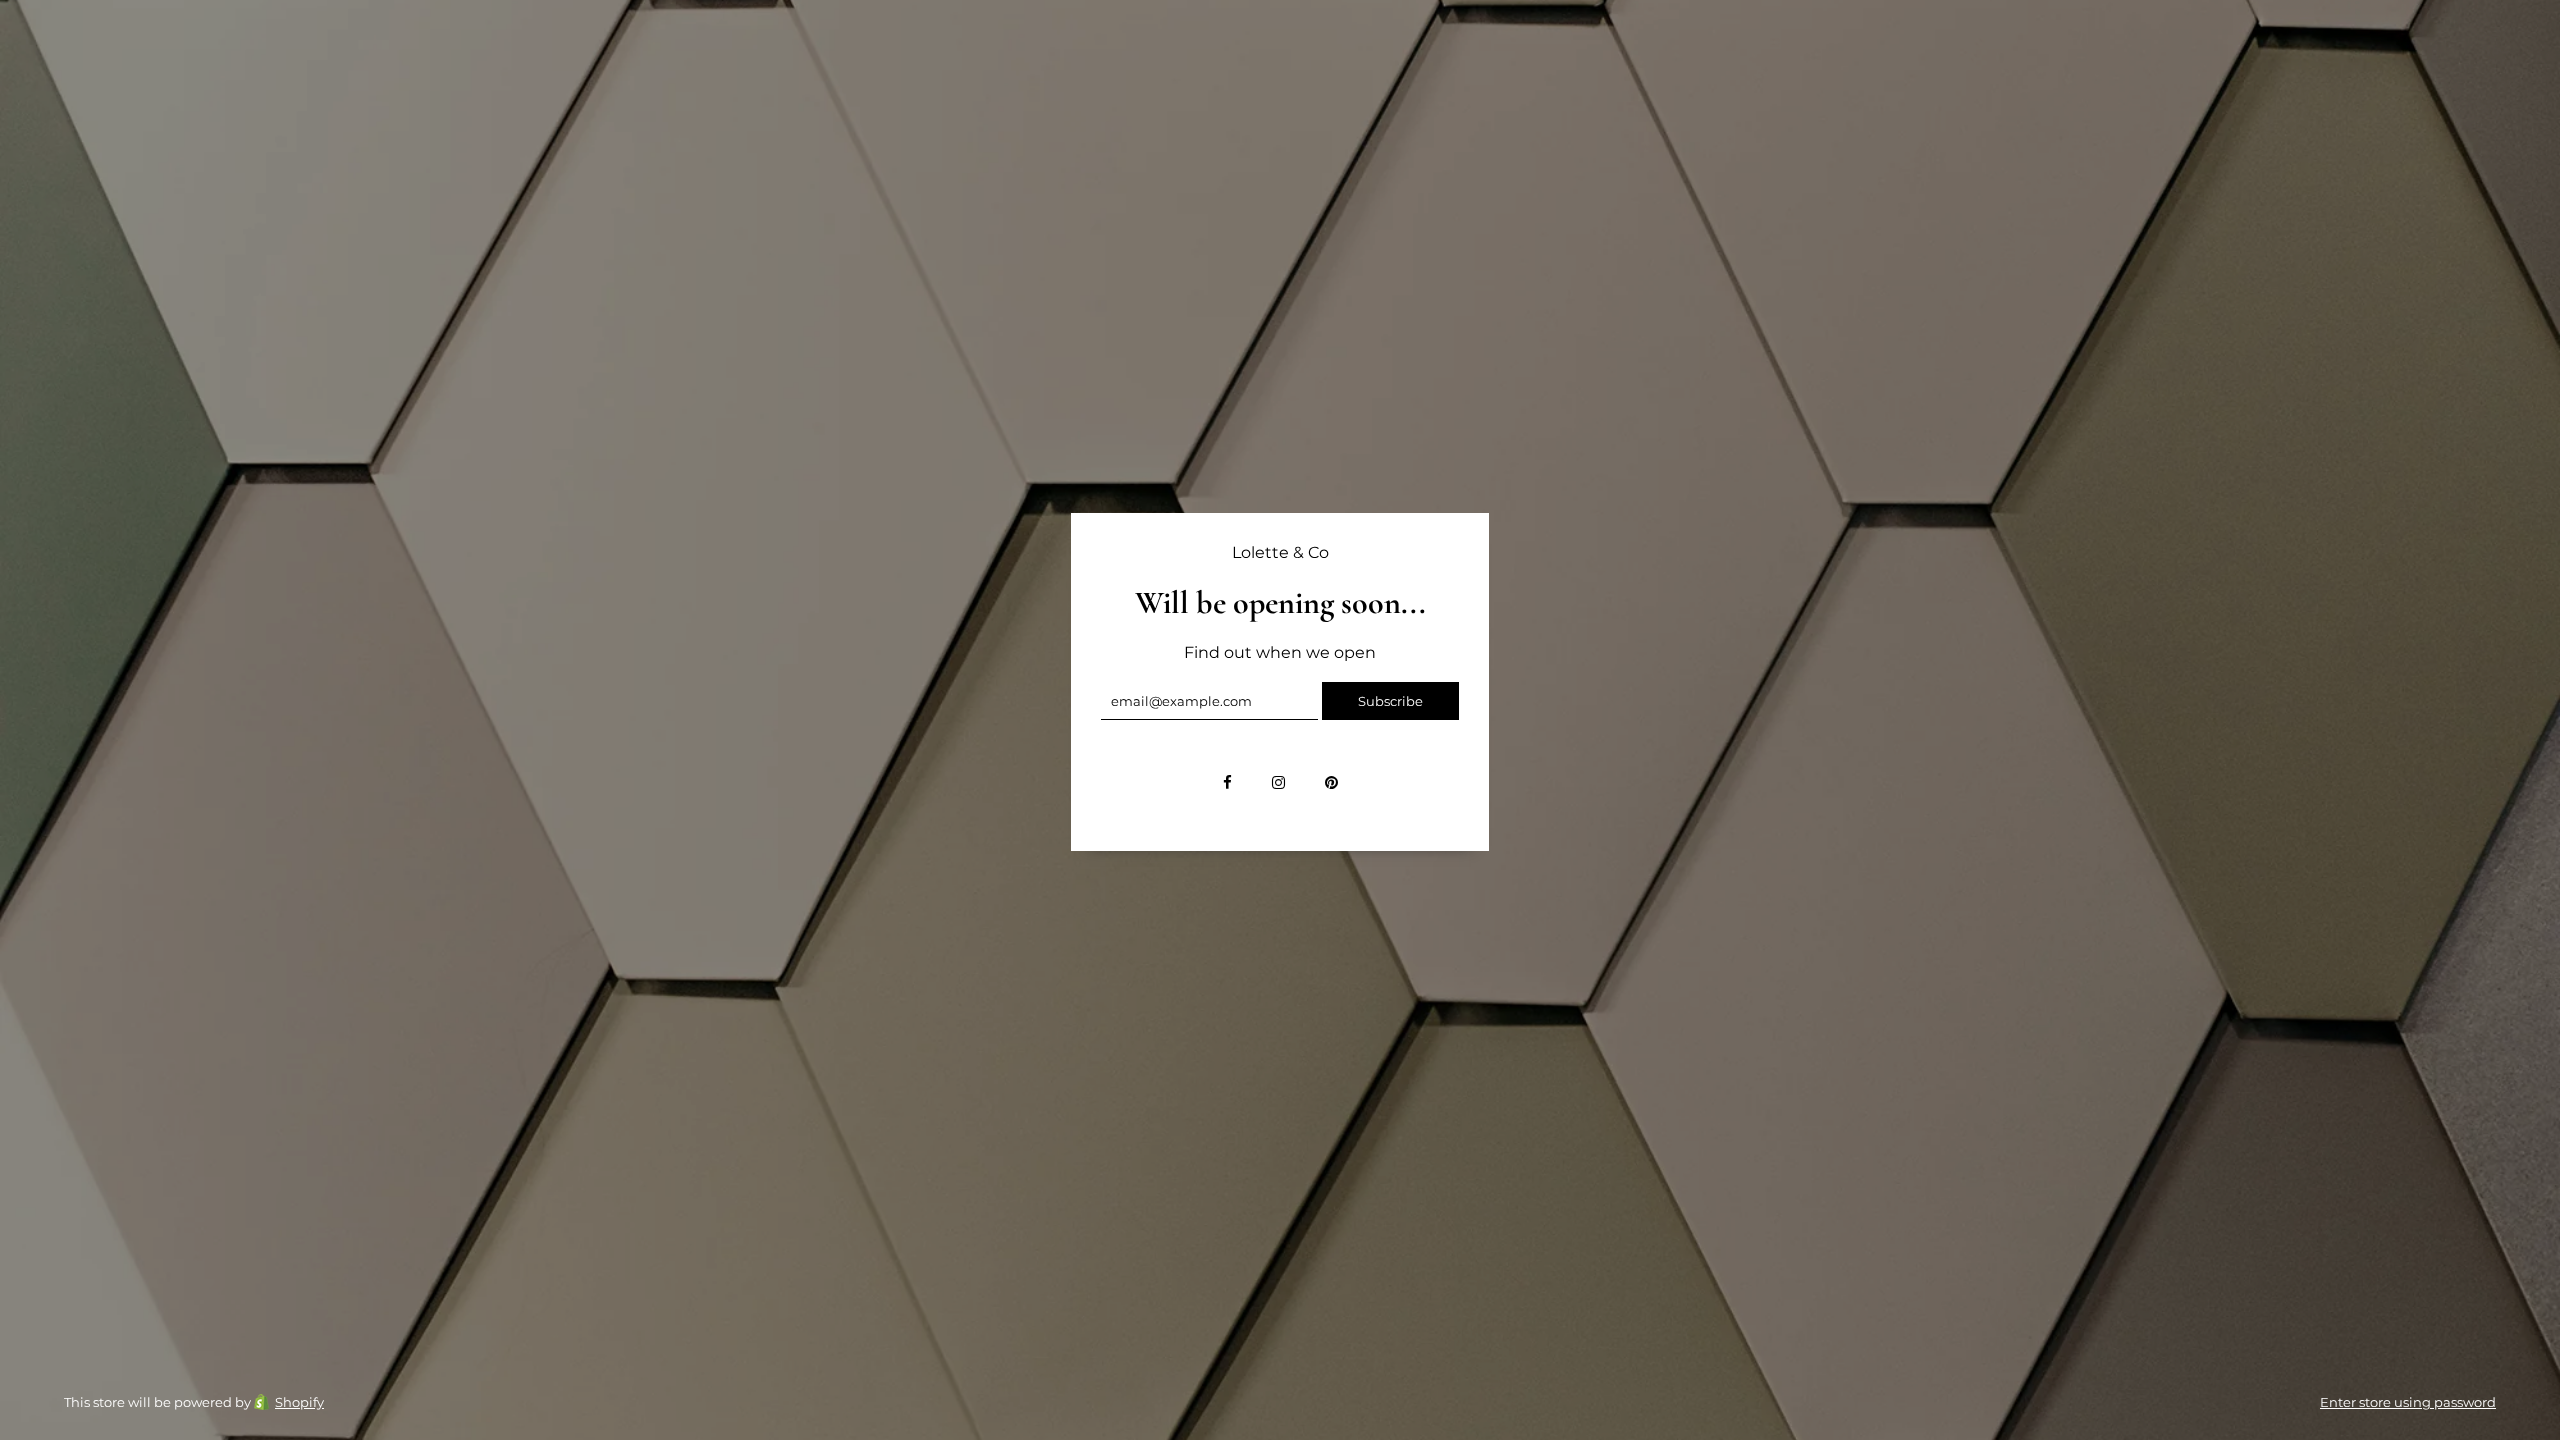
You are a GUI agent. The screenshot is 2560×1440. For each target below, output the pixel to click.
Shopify (299, 1402)
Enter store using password (2408, 1402)
